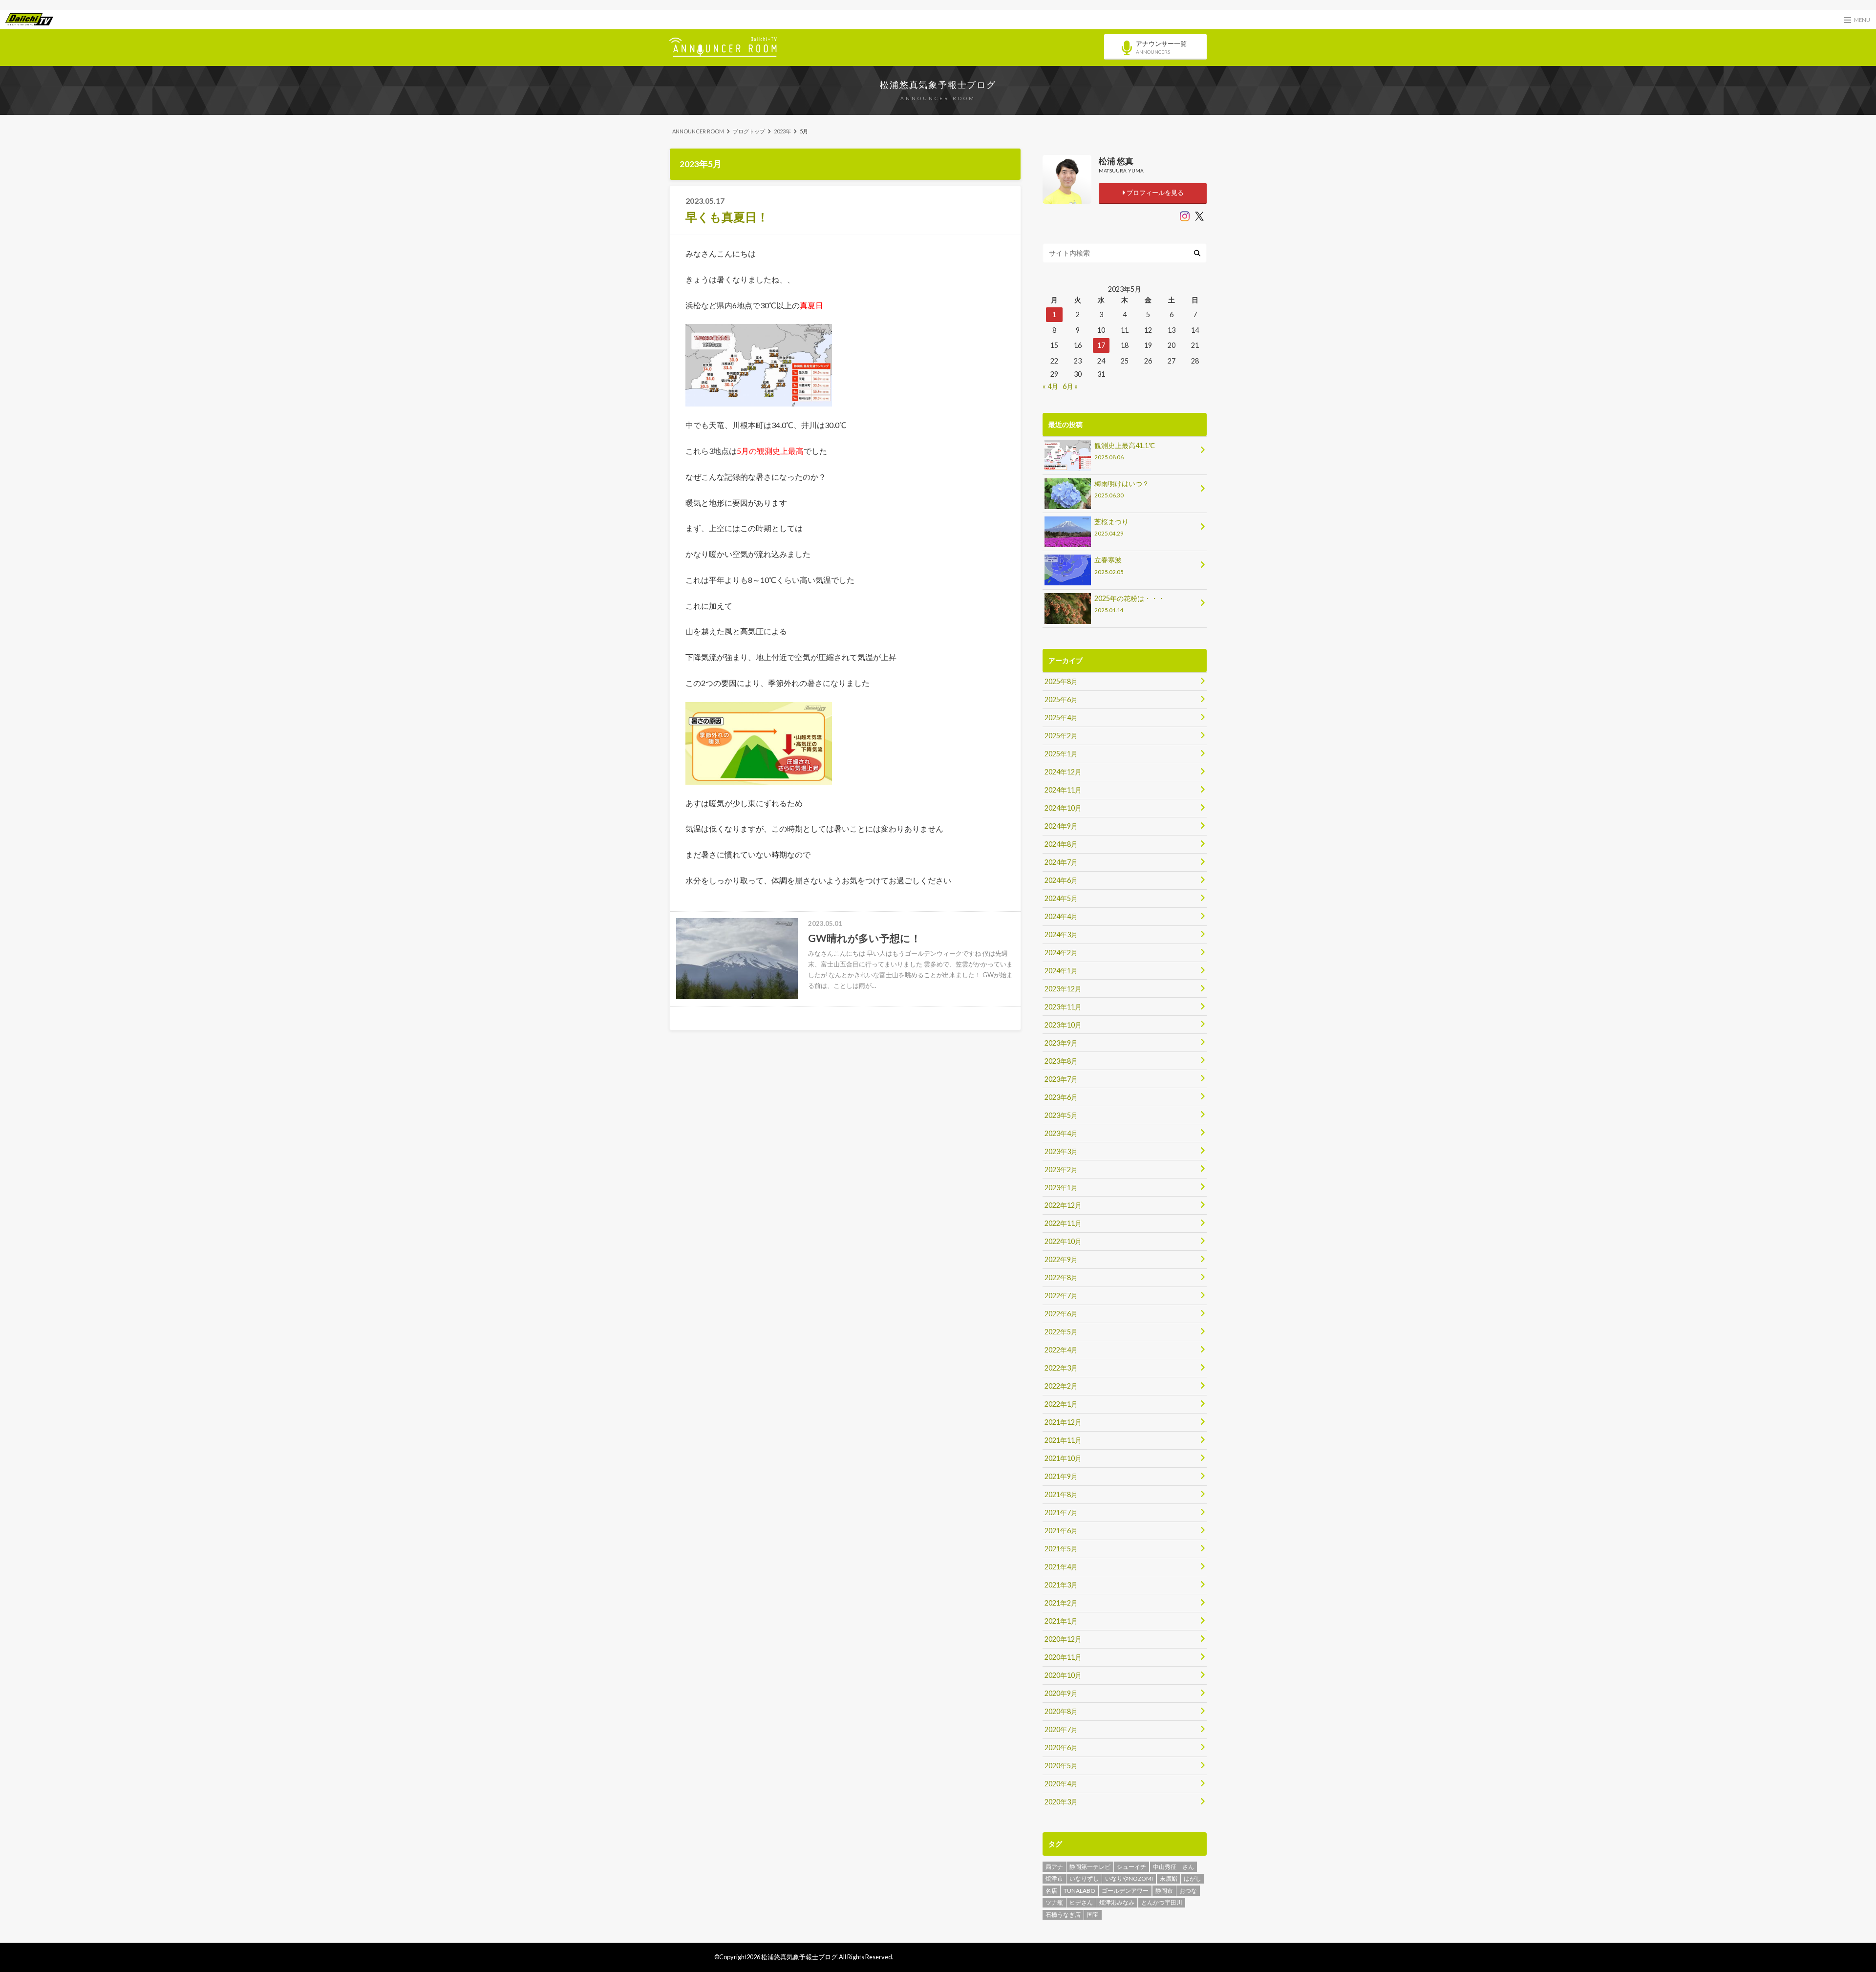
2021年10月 (1063, 1458)
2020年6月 (1061, 1747)
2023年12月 (1063, 989)
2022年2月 (1061, 1386)
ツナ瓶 (1054, 1902)
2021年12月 (1063, 1422)
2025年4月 (1061, 718)
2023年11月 (1063, 1007)
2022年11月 (1063, 1223)
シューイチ (1131, 1867)
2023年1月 (1061, 1188)
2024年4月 (1061, 916)
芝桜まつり (1111, 527)
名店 (1051, 1891)
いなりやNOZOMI (1129, 1878)
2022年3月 (1061, 1368)
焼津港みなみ (1117, 1902)
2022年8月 (1061, 1277)
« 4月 (1050, 386)
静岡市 (1164, 1891)
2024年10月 (1063, 808)
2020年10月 (1063, 1675)
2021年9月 (1061, 1476)
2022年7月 (1061, 1296)
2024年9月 (1061, 826)
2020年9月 (1061, 1693)
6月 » (1070, 386)
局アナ (1054, 1867)
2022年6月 (1061, 1314)
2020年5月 (1061, 1766)
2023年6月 (1061, 1097)
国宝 (1093, 1915)
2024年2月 (1061, 953)
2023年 (782, 131)
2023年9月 (1061, 1043)
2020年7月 (1061, 1729)
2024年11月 (1063, 790)
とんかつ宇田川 (1162, 1902)
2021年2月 (1061, 1603)
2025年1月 (1061, 754)
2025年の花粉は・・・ (1130, 604)
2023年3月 (1061, 1151)
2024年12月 (1063, 772)
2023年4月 (1061, 1133)
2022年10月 (1063, 1241)
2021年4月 (1061, 1567)
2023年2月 (1061, 1169)
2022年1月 (1061, 1404)
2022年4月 (1061, 1350)
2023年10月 (1063, 1025)
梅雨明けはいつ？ (1122, 489)
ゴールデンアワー (1125, 1891)
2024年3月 (1061, 934)
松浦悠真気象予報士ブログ (938, 85)
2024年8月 (1061, 844)
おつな (1188, 1891)
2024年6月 (1061, 880)
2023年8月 (1061, 1061)
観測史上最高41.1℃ (1125, 451)
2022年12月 (1063, 1205)
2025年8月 (1061, 681)
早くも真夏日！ (727, 217)
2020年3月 (1061, 1802)
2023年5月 (1061, 1115)
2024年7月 (1061, 862)
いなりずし (1084, 1878)
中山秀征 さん (1173, 1867)
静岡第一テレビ (1090, 1867)
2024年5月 (1061, 898)
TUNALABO (1079, 1891)
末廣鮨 (1169, 1878)
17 (1101, 345)
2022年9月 (1061, 1259)
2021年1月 (1061, 1621)
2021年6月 (1061, 1531)
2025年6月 (1061, 699)
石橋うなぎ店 (1063, 1915)
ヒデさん (1081, 1902)
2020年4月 (1061, 1784)
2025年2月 (1061, 736)
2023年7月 (1061, 1079)
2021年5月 (1061, 1549)
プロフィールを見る (1154, 193)
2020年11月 (1063, 1657)
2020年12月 (1063, 1639)
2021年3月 (1061, 1585)
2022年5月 (1061, 1332)
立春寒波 (1109, 565)
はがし (1193, 1878)
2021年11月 (1063, 1440)
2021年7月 (1061, 1512)
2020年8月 (1061, 1711)
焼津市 (1054, 1878)
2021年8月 (1061, 1494)
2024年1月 (1061, 971)
